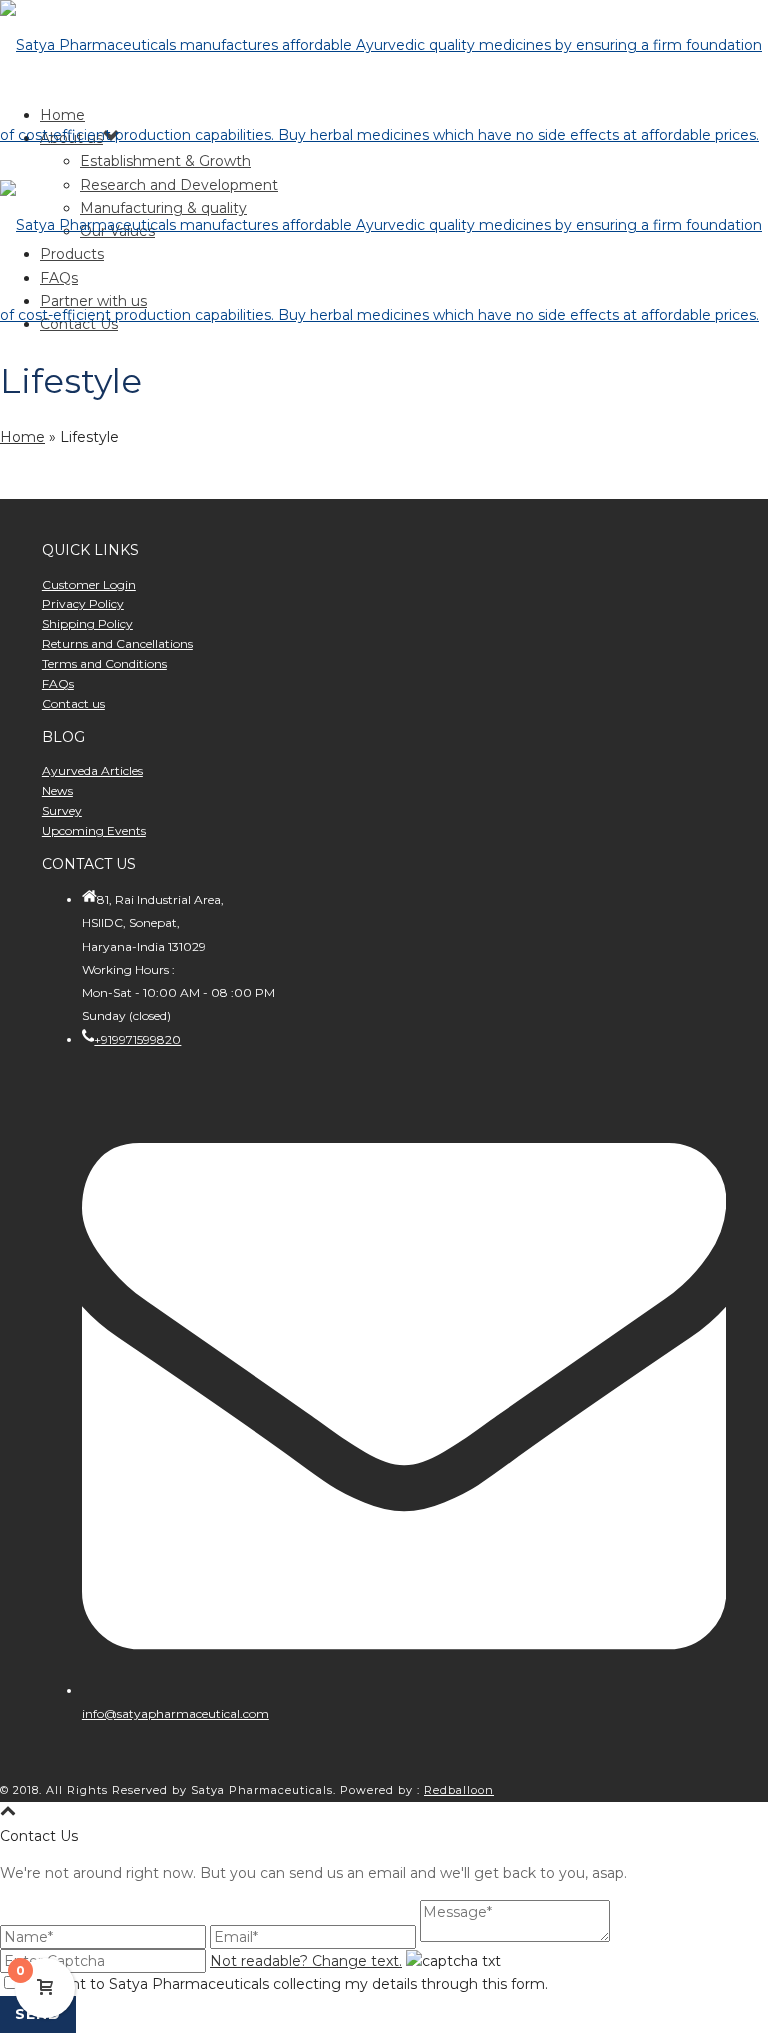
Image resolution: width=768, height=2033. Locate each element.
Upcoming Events (94, 830)
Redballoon (459, 1790)
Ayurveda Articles (92, 770)
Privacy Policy (83, 603)
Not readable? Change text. (306, 1961)
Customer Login (89, 584)
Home (22, 437)
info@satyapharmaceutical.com (175, 1713)
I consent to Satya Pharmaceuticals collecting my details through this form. (284, 1984)
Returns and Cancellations (117, 643)
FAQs (58, 683)
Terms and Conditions (104, 663)
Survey (62, 810)
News (57, 790)
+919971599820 (137, 1039)
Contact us (73, 703)
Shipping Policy (87, 623)
